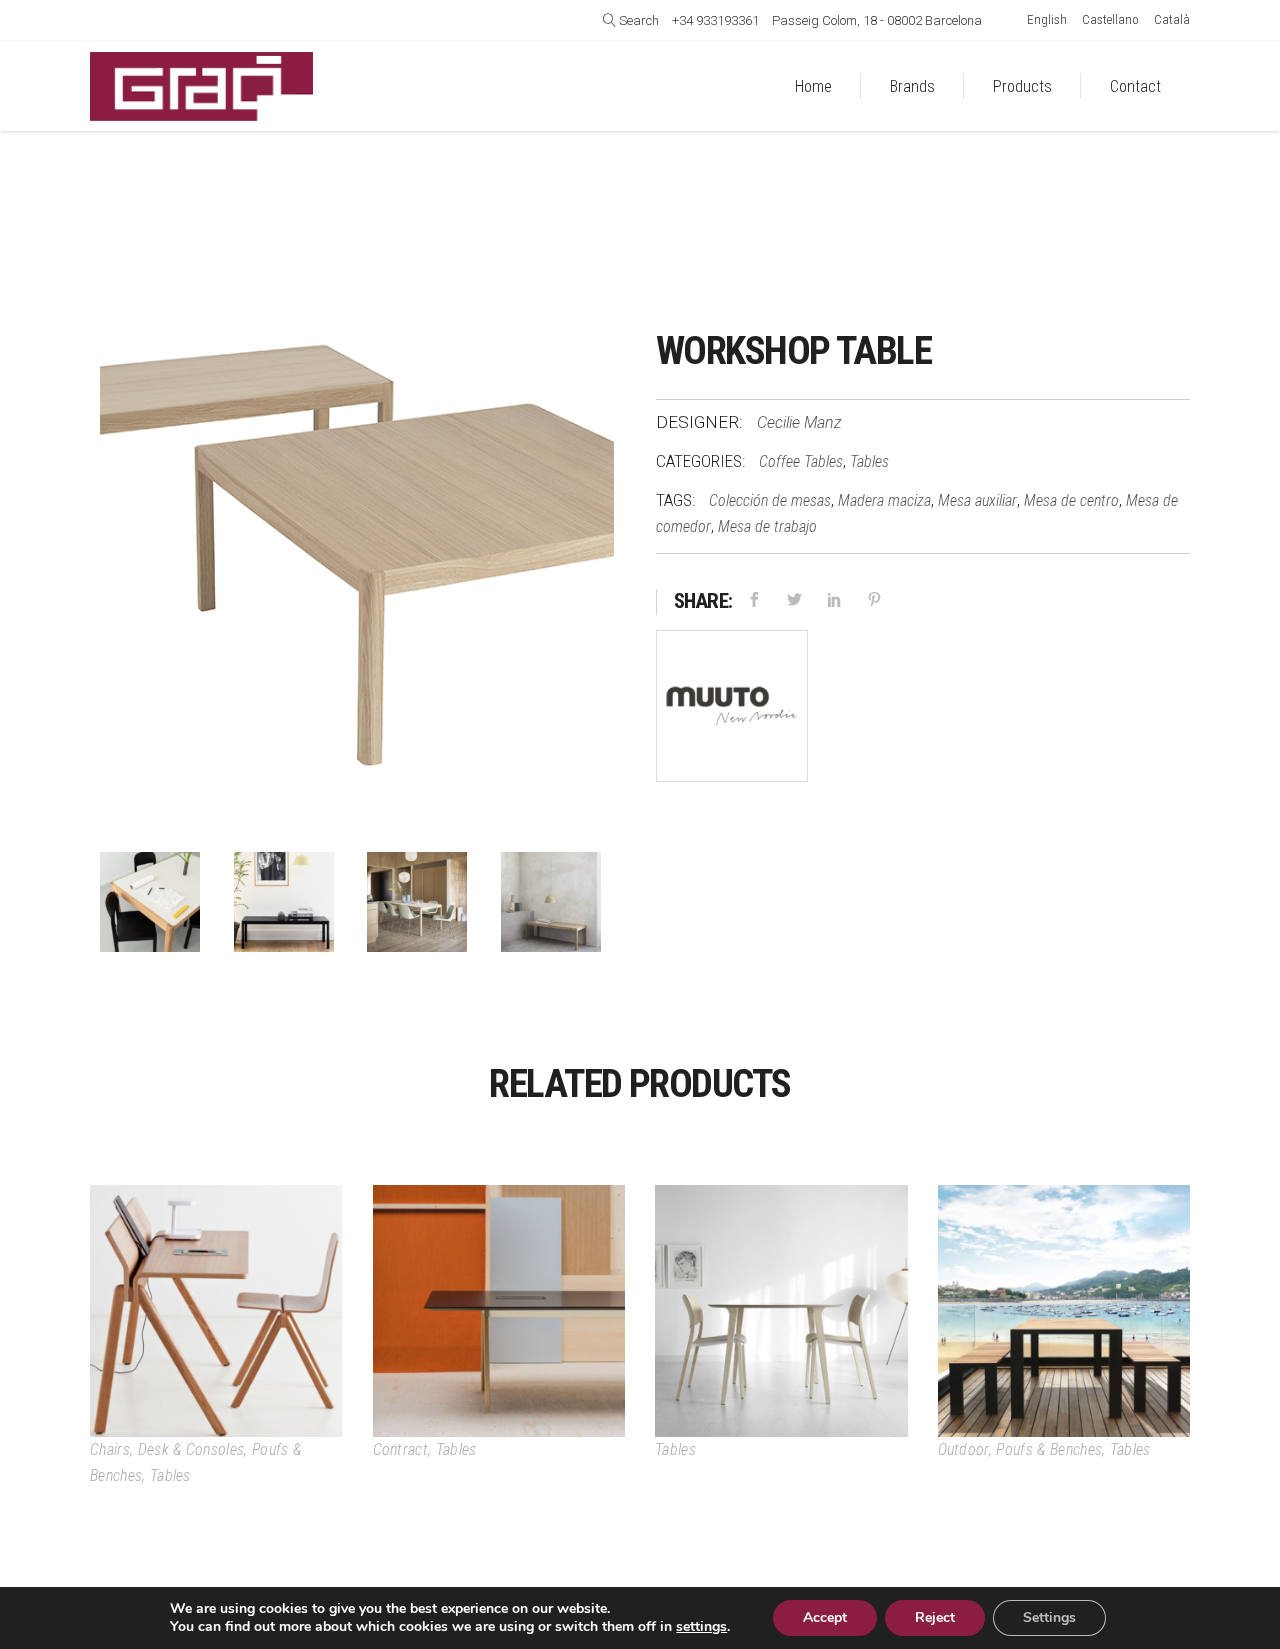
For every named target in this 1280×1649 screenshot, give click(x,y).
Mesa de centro (1071, 500)
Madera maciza (884, 500)
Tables (869, 461)
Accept (825, 1617)
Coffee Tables (801, 461)
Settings (1049, 1617)
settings (701, 1627)
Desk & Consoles (191, 1449)
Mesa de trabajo (767, 526)
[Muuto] (732, 710)
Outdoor (963, 1449)
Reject (935, 1617)
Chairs (110, 1449)
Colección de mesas (770, 500)
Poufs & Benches (1049, 1449)
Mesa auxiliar (977, 500)
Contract (401, 1449)
